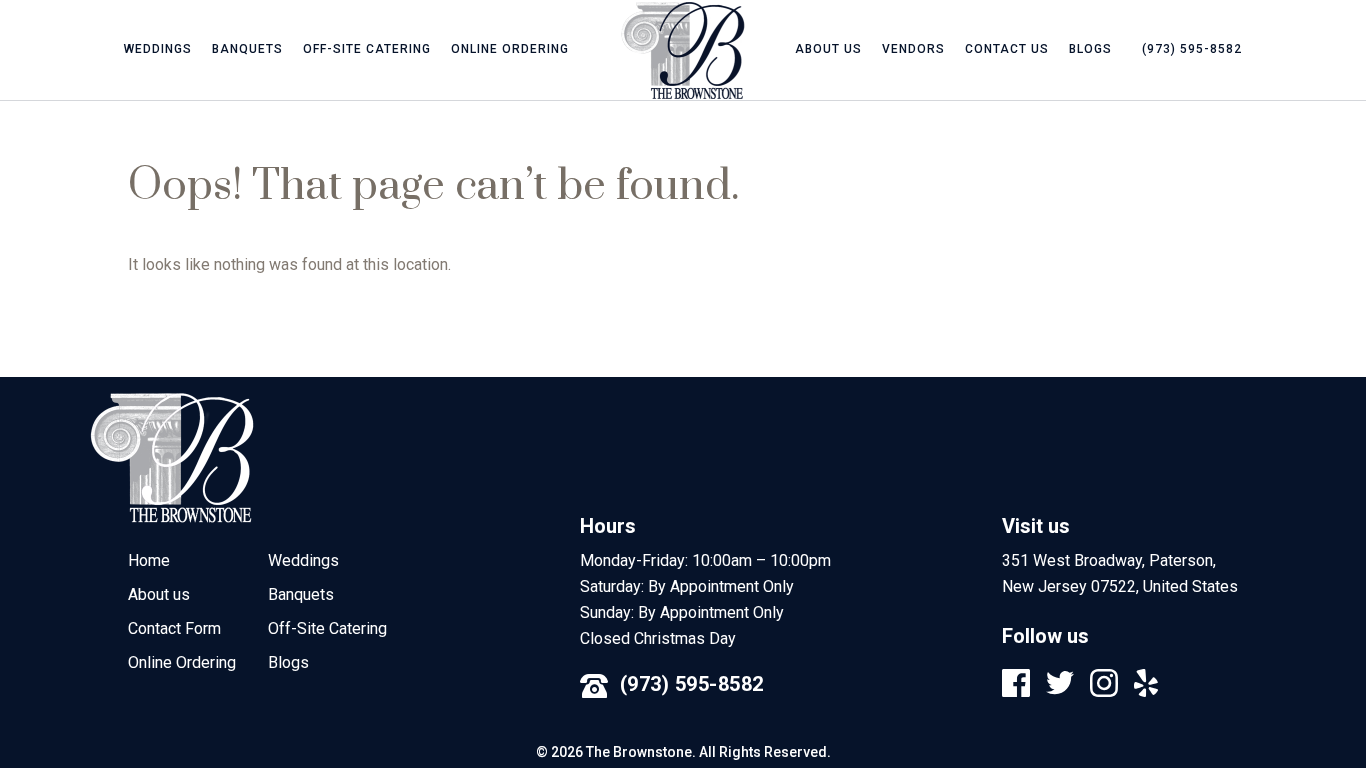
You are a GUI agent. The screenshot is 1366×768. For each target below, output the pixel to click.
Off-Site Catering (367, 49)
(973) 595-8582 (692, 684)
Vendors (913, 49)
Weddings (158, 49)
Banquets (247, 49)
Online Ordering (510, 49)
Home (149, 560)
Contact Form (174, 628)
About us (828, 49)
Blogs (1090, 49)
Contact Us (1007, 49)
